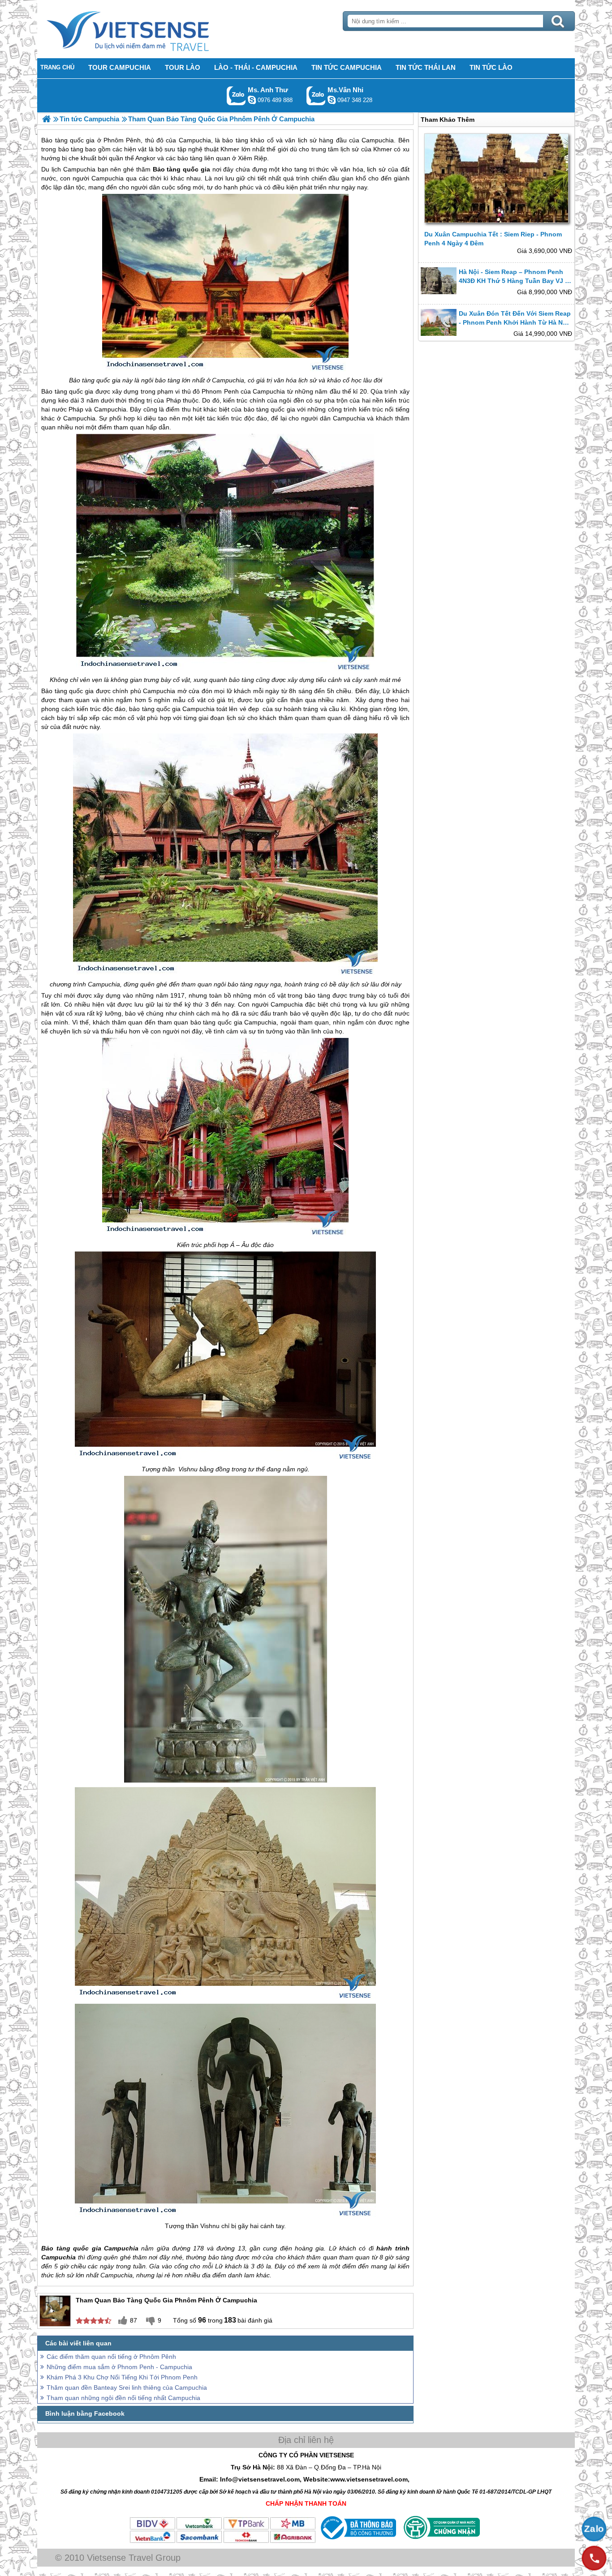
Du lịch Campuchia (68, 169)
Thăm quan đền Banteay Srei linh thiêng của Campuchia (127, 2387)
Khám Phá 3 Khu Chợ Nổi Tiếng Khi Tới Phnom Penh (122, 2377)
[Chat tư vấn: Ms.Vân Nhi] (332, 100)
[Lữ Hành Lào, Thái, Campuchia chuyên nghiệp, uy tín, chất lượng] (46, 119)
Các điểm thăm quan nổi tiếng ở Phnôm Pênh (111, 2357)
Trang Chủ (150, 29)
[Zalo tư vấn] (594, 2529)
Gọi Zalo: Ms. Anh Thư (236, 96)
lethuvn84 (252, 100)
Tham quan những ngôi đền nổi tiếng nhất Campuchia (123, 2398)
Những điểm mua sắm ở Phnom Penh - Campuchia (119, 2367)
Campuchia (108, 178)
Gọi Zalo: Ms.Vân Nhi (316, 96)
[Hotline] (594, 2558)
